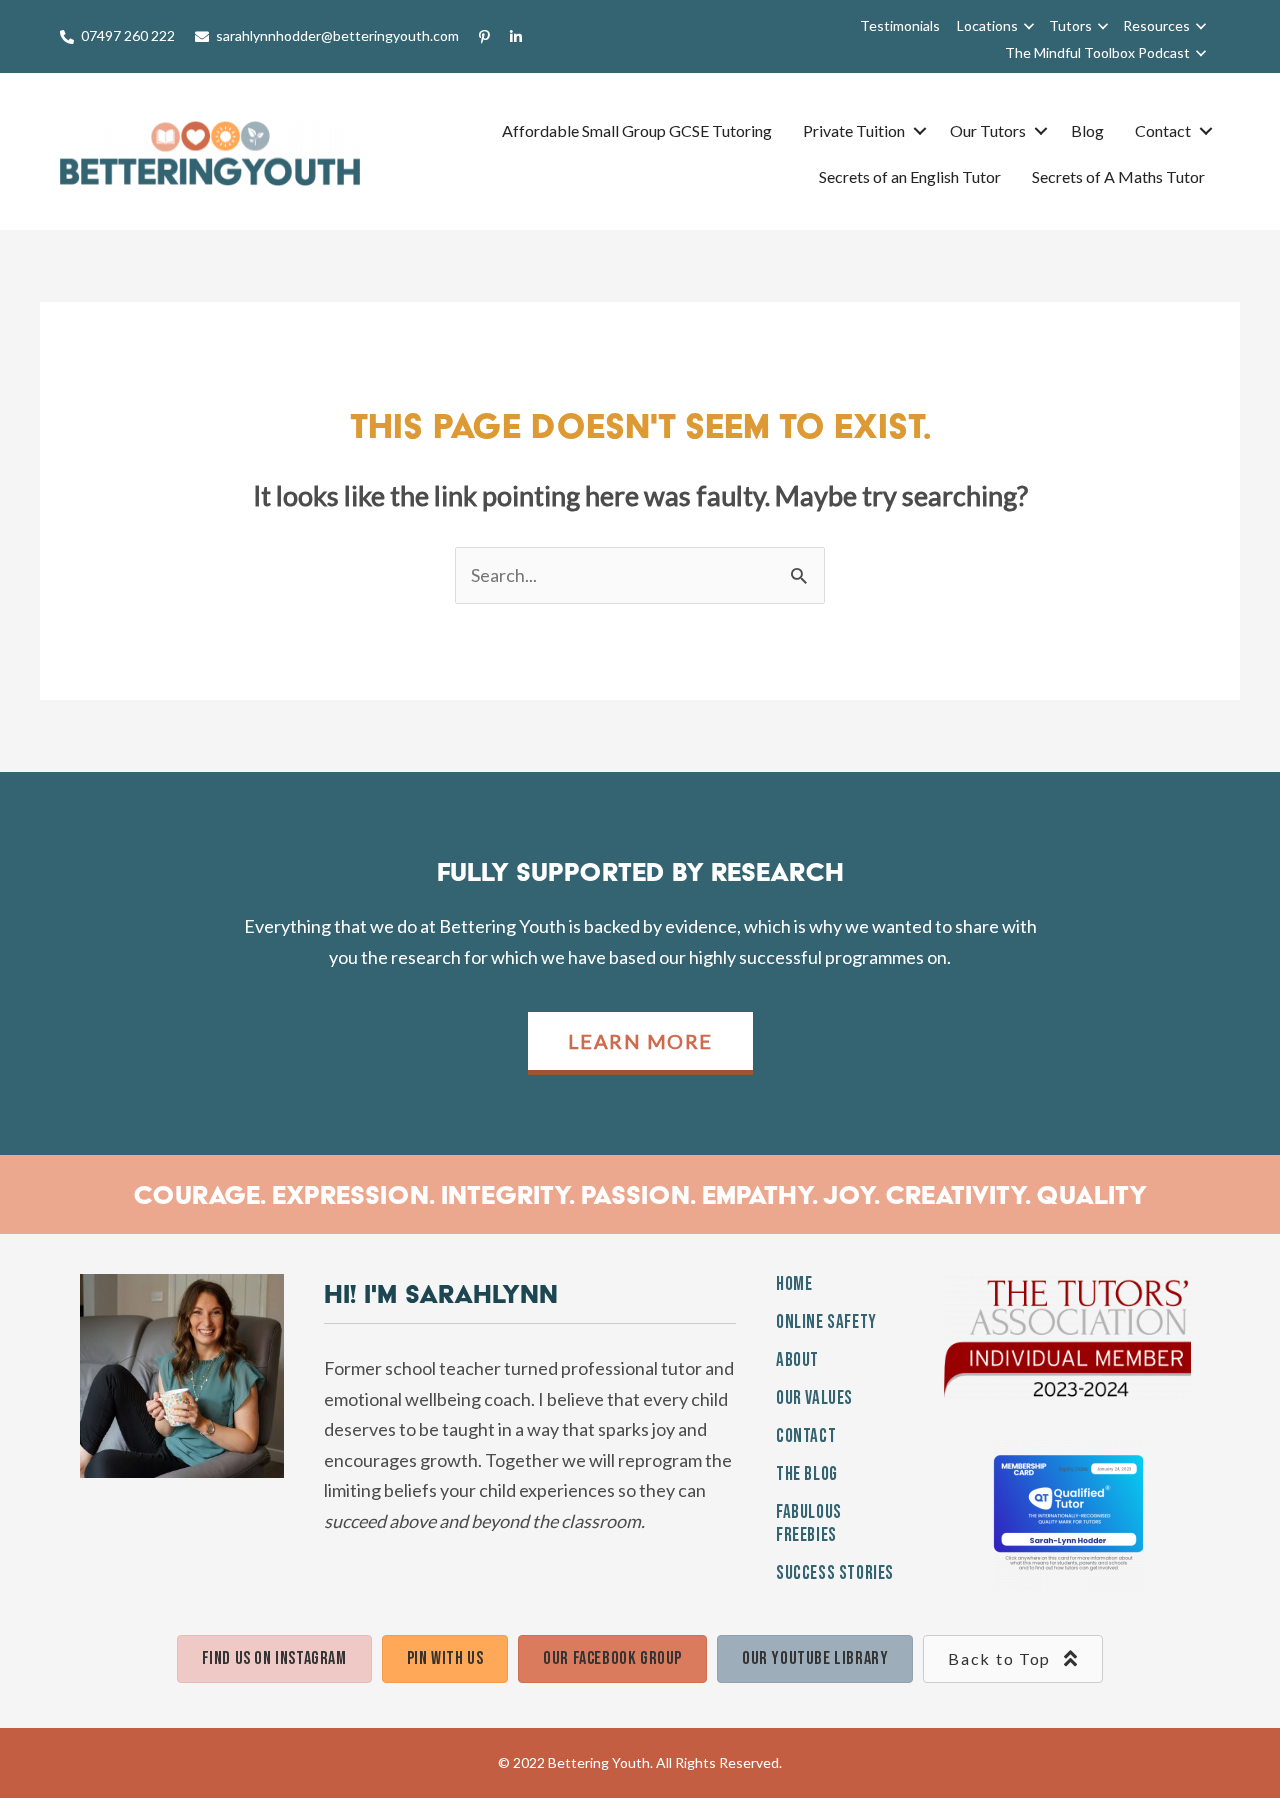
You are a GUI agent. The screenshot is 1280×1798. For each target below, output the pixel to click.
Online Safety (826, 1322)
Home (794, 1284)
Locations (987, 25)
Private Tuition (854, 130)
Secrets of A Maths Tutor (1118, 176)
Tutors (1070, 25)
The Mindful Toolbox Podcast (1097, 52)
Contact (1163, 130)
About (797, 1360)
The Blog (807, 1474)
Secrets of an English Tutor (910, 176)
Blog (1087, 130)
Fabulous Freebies (809, 1524)
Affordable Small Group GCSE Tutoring (637, 130)
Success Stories (835, 1573)
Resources (1156, 25)
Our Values (814, 1398)
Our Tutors (988, 130)
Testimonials (900, 25)
